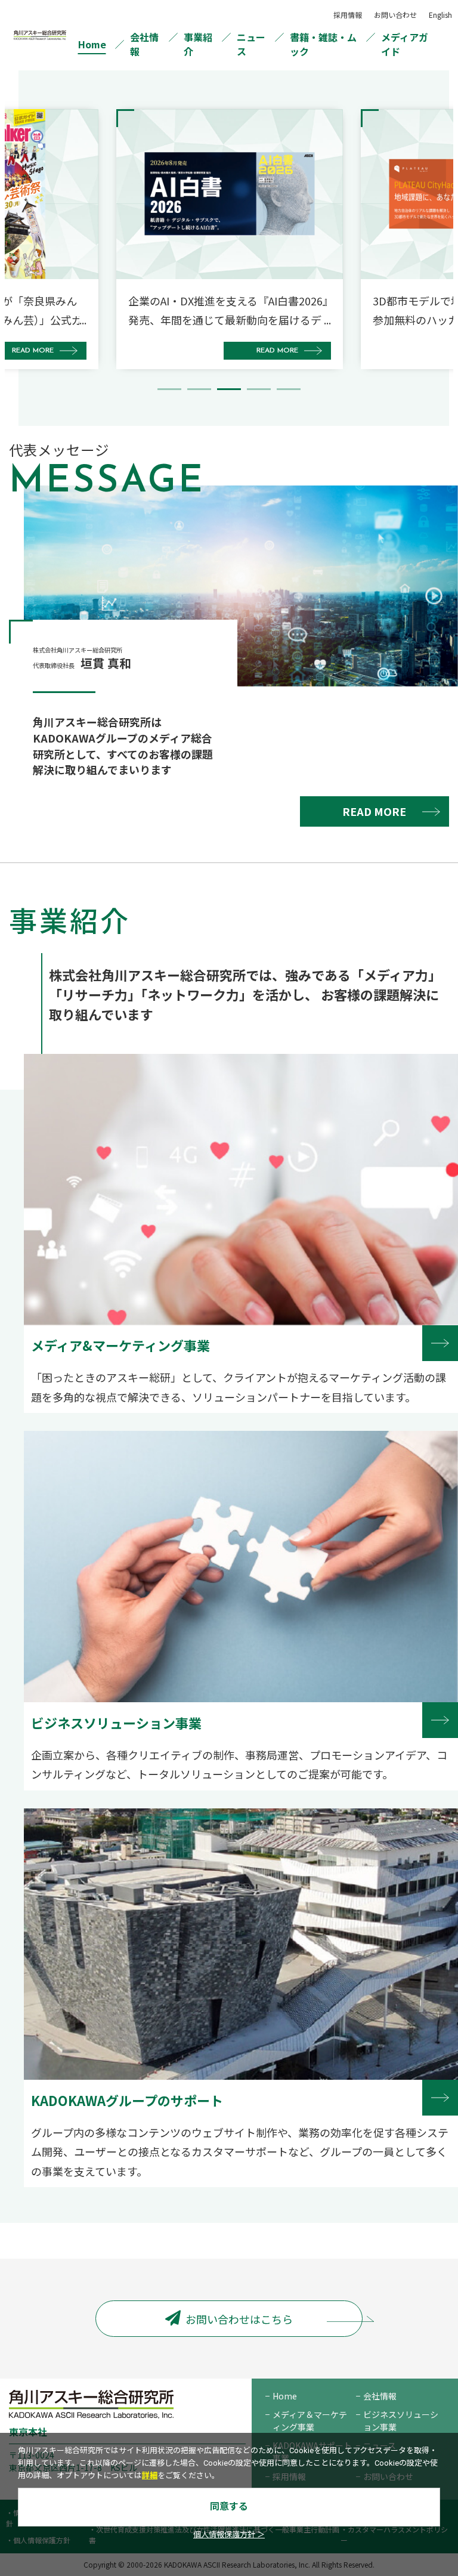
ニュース (251, 44)
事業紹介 (198, 44)
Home (92, 44)
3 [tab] (229, 389)
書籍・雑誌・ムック (323, 44)
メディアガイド (405, 44)
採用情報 (348, 15)
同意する (229, 2507)
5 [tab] (289, 389)
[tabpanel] (230, 239)
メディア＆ (310, 2421)
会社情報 (144, 44)
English (440, 15)
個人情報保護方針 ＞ (229, 2535)
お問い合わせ (395, 15)
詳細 (150, 2476)
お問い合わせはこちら (239, 2319)
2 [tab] (199, 389)
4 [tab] (259, 389)
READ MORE (374, 811)
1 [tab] (169, 389)
